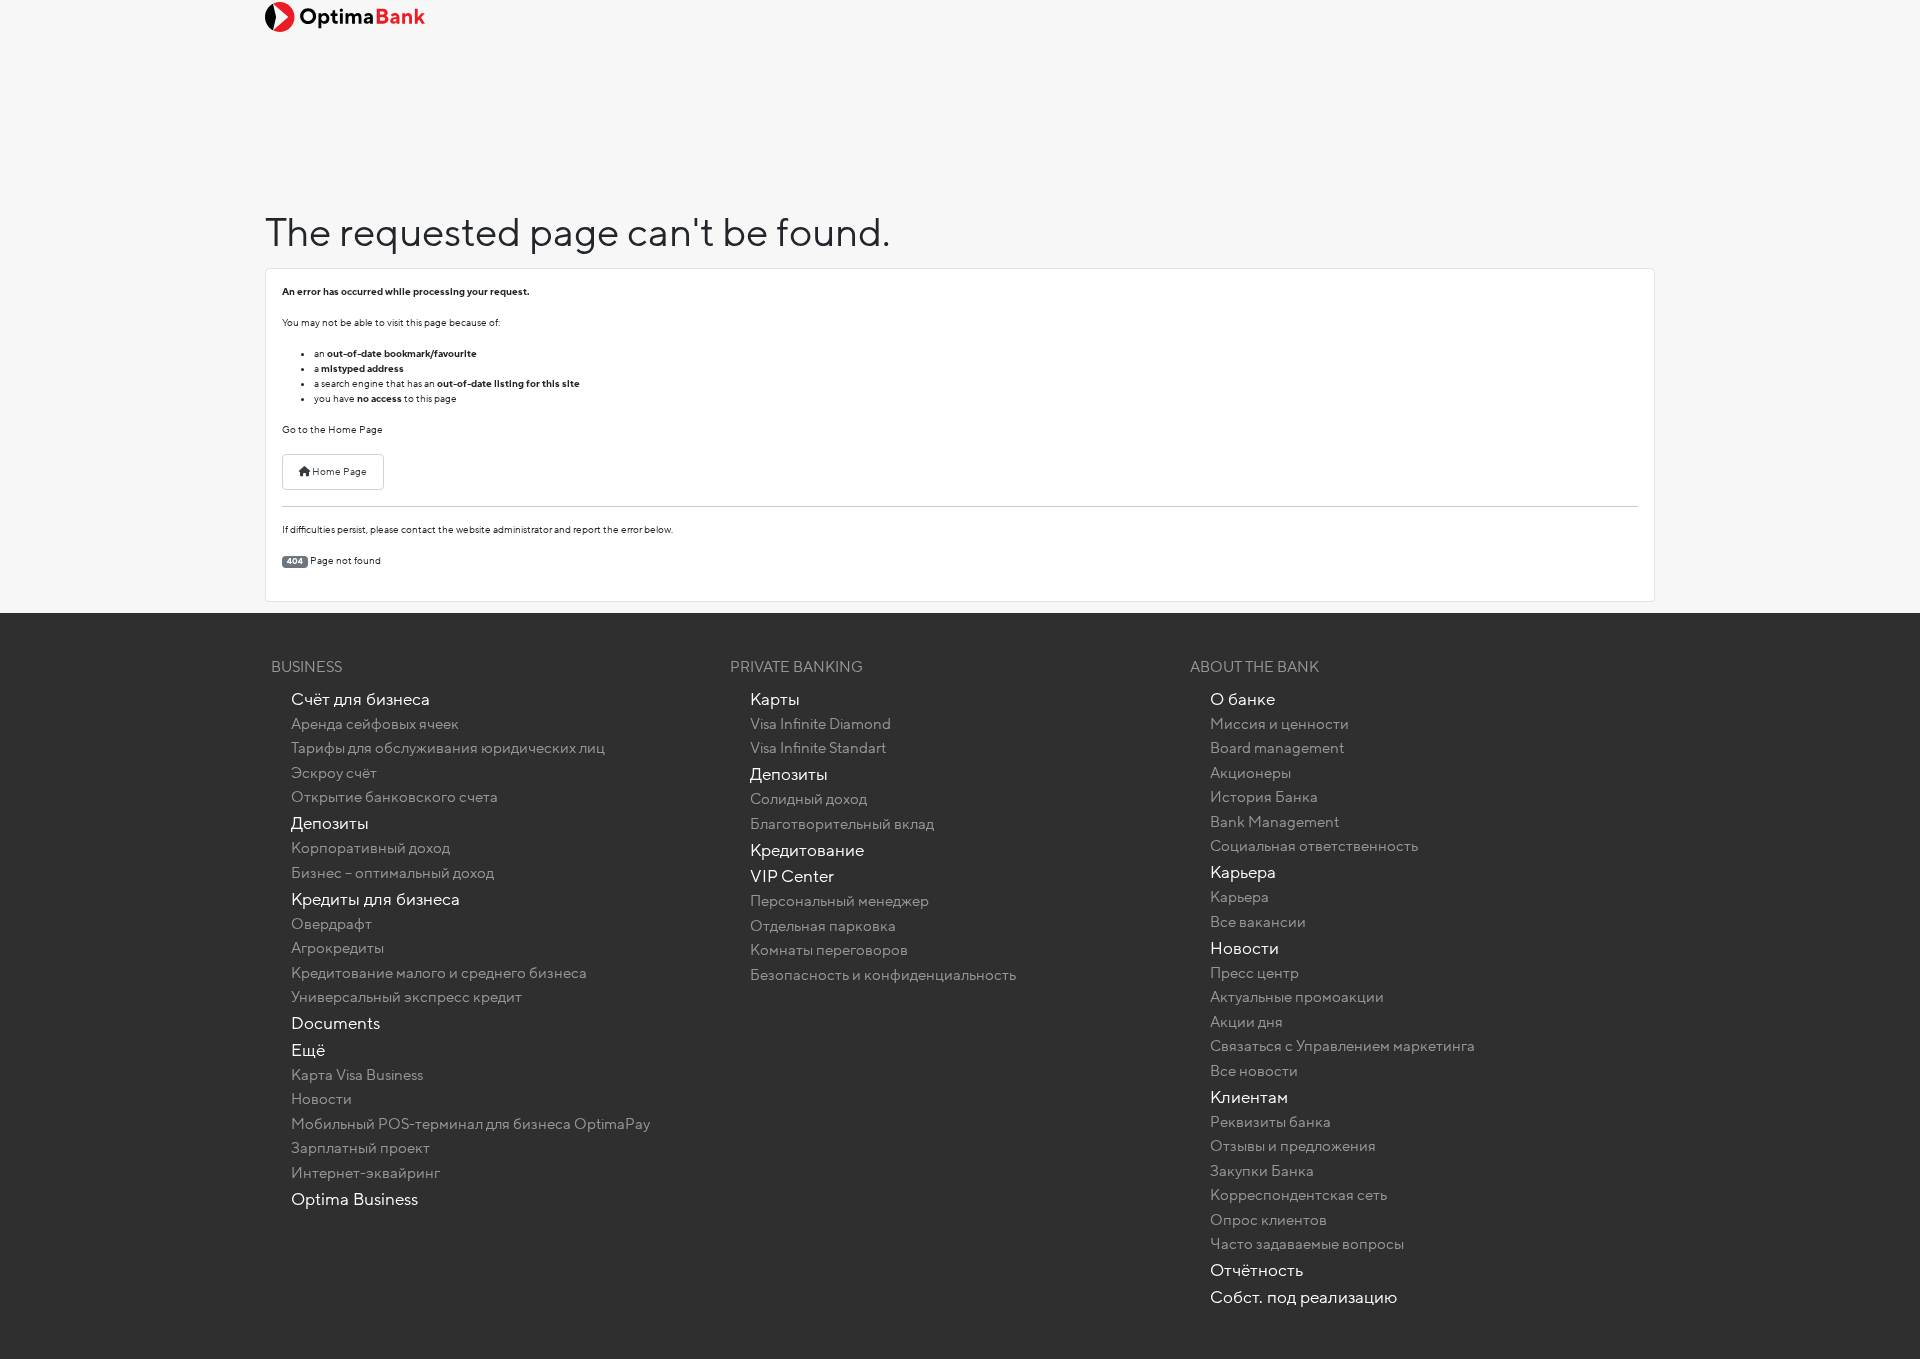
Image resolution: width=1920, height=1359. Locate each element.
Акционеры (1250, 773)
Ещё (308, 1050)
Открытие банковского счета (394, 797)
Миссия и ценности (1279, 724)
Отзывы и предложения (1293, 1146)
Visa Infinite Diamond (820, 724)
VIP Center (792, 876)
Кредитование (807, 850)
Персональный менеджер (839, 901)
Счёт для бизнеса (360, 699)
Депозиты (330, 823)
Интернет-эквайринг (365, 1173)
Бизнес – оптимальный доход (392, 873)
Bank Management (1274, 822)
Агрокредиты (337, 948)
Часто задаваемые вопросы (1307, 1244)
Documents (335, 1023)
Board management (1277, 748)
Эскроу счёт (334, 773)
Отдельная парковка (823, 926)
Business (306, 667)
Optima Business (354, 1199)
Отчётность (1256, 1270)
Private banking (796, 667)
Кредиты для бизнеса (375, 899)
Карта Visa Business (357, 1075)
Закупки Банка (1262, 1171)
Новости (321, 1099)
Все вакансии (1258, 922)
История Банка (1264, 797)
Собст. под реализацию (1303, 1297)
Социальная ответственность (1314, 846)
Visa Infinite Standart (818, 748)
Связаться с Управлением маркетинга (1342, 1046)
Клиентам (1249, 1097)
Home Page (338, 472)
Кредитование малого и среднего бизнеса (439, 973)
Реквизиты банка (1270, 1122)
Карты (775, 699)
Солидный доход (808, 799)
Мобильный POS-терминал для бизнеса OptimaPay (470, 1124)
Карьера (1243, 872)
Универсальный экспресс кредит (406, 997)
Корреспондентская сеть (1298, 1195)
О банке (1242, 699)
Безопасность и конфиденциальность (883, 975)
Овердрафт (331, 924)
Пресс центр (1254, 973)
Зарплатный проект (360, 1148)
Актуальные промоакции (1297, 997)
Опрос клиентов (1268, 1220)
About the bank (1254, 667)
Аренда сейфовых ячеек (375, 724)
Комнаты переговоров (829, 950)
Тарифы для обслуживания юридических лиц (448, 748)
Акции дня (1246, 1022)
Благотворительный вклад (842, 824)
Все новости (1254, 1071)
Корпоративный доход (370, 848)
